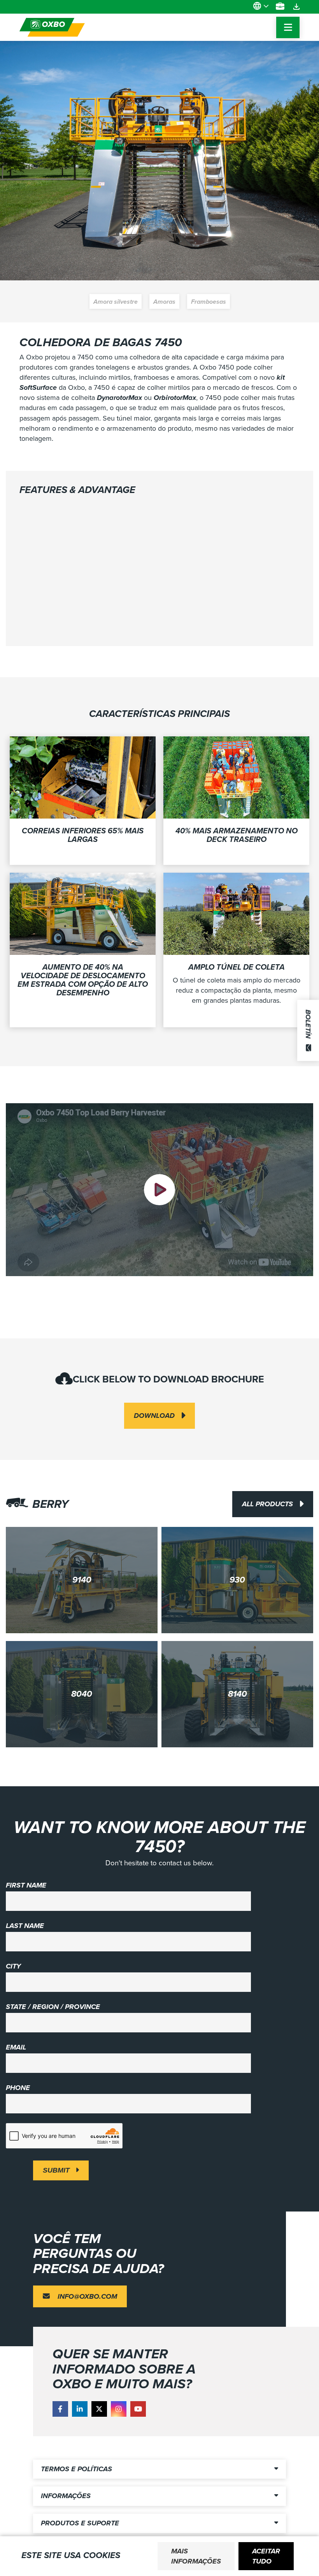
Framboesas (209, 302)
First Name (26, 1885)
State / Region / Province (53, 2007)
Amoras (164, 302)
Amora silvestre (116, 302)
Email (16, 2047)
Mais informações (196, 2556)
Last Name (25, 1926)
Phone (18, 2088)
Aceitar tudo (266, 2556)
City (13, 1966)
